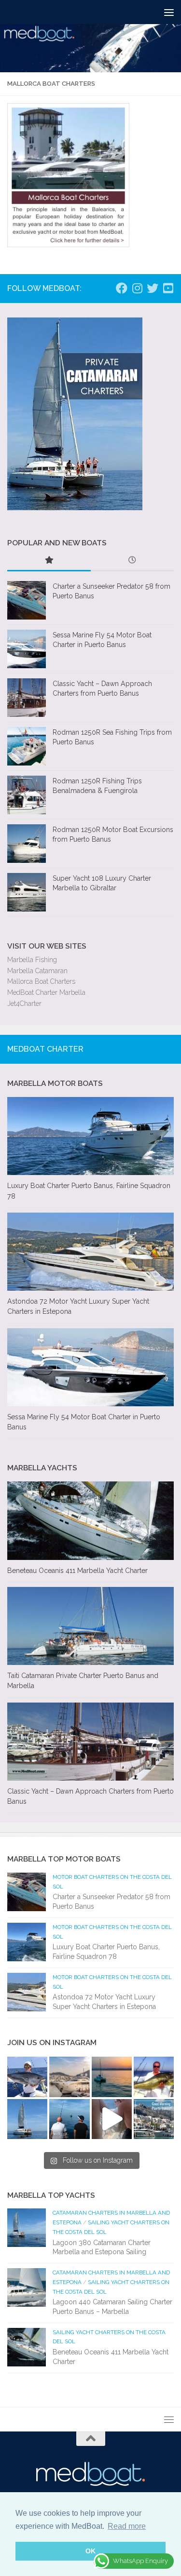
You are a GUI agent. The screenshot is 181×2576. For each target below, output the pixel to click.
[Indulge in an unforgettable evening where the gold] (112, 2077)
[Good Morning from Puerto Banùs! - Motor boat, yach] (154, 2119)
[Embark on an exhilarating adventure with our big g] (27, 2077)
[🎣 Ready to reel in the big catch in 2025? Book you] (69, 2119)
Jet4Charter (24, 1004)
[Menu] (169, 12)
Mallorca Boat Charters (41, 981)
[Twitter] (153, 288)
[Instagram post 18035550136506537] (112, 2119)
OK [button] (90, 2551)
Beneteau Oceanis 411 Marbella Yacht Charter (77, 1571)
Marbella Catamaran (37, 971)
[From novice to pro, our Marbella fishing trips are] (154, 2077)
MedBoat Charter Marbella (46, 992)
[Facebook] (122, 288)
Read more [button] (127, 2526)
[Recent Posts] (132, 561)
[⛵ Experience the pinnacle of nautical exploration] (27, 2119)
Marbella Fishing (32, 960)
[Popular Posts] (49, 561)
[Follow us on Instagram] (137, 288)
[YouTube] (168, 288)
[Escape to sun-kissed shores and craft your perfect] (69, 2077)
